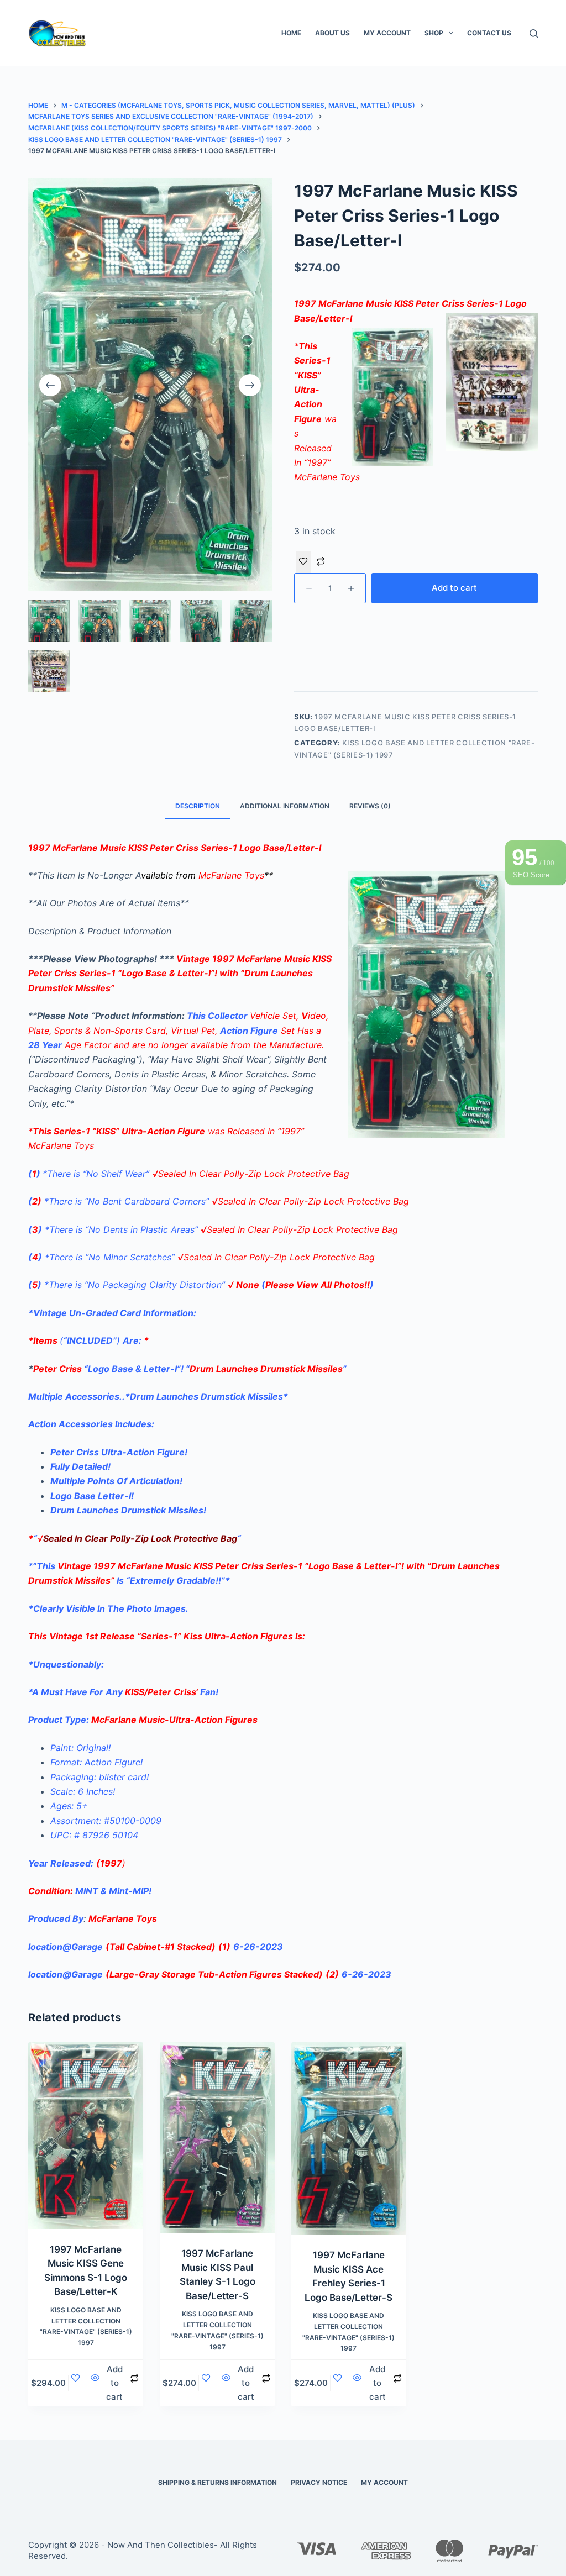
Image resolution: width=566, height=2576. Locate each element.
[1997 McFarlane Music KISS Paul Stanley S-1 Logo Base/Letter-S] (217, 2138)
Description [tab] (198, 806)
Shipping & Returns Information (218, 2482)
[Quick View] (95, 2383)
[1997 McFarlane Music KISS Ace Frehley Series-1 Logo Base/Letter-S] (349, 2138)
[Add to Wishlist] (303, 562)
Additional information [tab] (285, 806)
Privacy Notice (319, 2482)
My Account (387, 33)
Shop (434, 33)
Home (291, 33)
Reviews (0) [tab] (370, 806)
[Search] (534, 33)
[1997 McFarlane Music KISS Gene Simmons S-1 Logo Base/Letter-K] (86, 2135)
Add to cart (454, 588)
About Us (332, 33)
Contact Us (489, 33)
